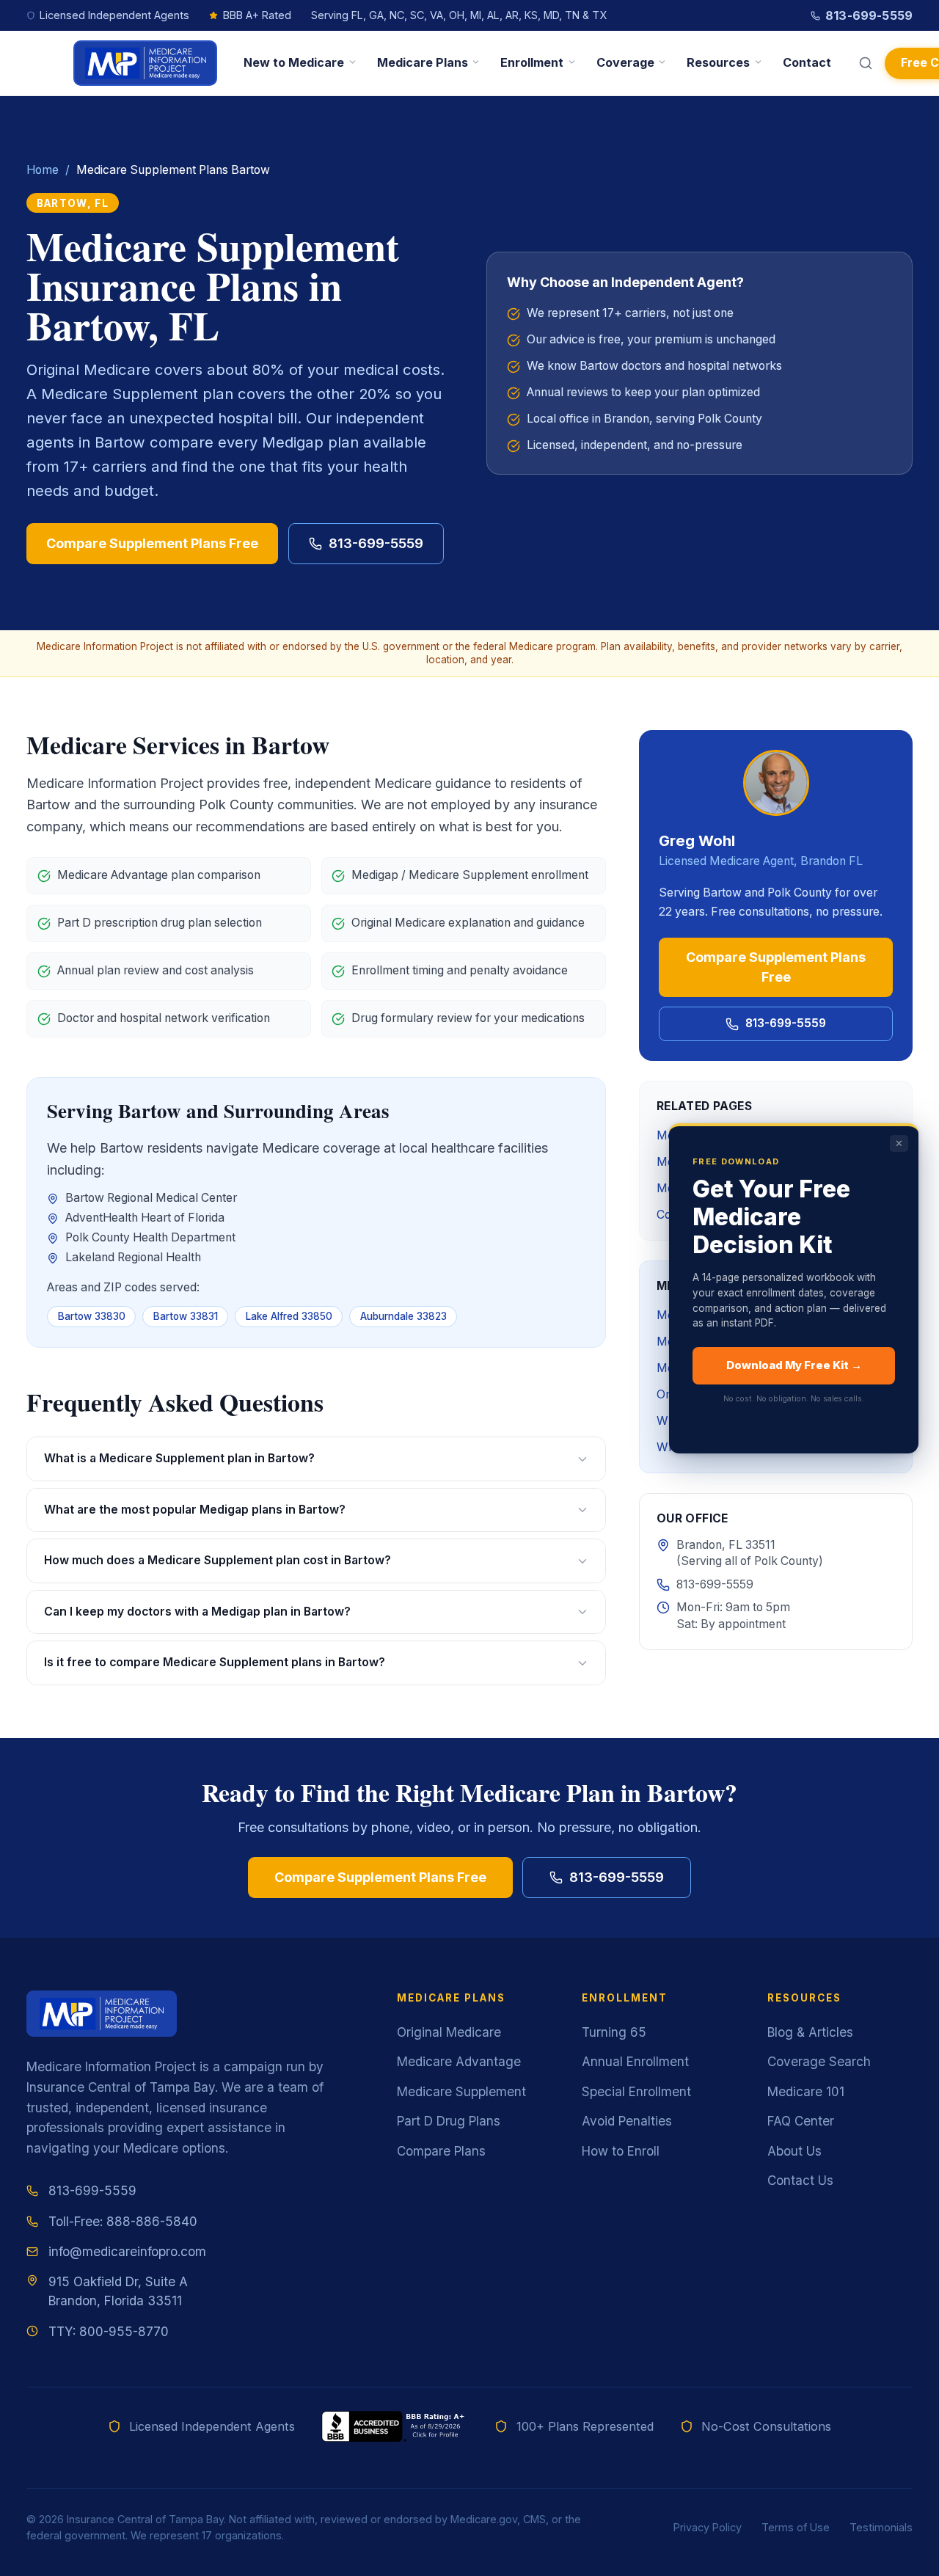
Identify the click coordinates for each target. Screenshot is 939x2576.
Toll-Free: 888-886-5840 (123, 2221)
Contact (807, 62)
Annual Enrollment (635, 2061)
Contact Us (800, 2180)
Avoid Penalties (627, 2121)
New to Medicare (294, 62)
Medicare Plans (423, 62)
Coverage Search (819, 2061)
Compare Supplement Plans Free (152, 543)
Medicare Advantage (459, 2061)
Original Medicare (449, 2032)
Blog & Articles (810, 2032)
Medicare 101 (806, 2091)
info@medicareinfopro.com (127, 2251)
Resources (718, 62)
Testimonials (881, 2527)
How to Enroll (621, 2151)
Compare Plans (441, 2151)
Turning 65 (614, 2032)
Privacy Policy (708, 2527)
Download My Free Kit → (794, 1365)
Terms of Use (796, 2527)
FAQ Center (801, 2121)
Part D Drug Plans (449, 2121)
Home (43, 170)
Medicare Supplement (461, 2091)
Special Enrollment (636, 2091)
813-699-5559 (869, 15)
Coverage (625, 62)
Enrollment (532, 62)
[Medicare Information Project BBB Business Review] (395, 2426)
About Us (794, 2151)
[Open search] (866, 63)
